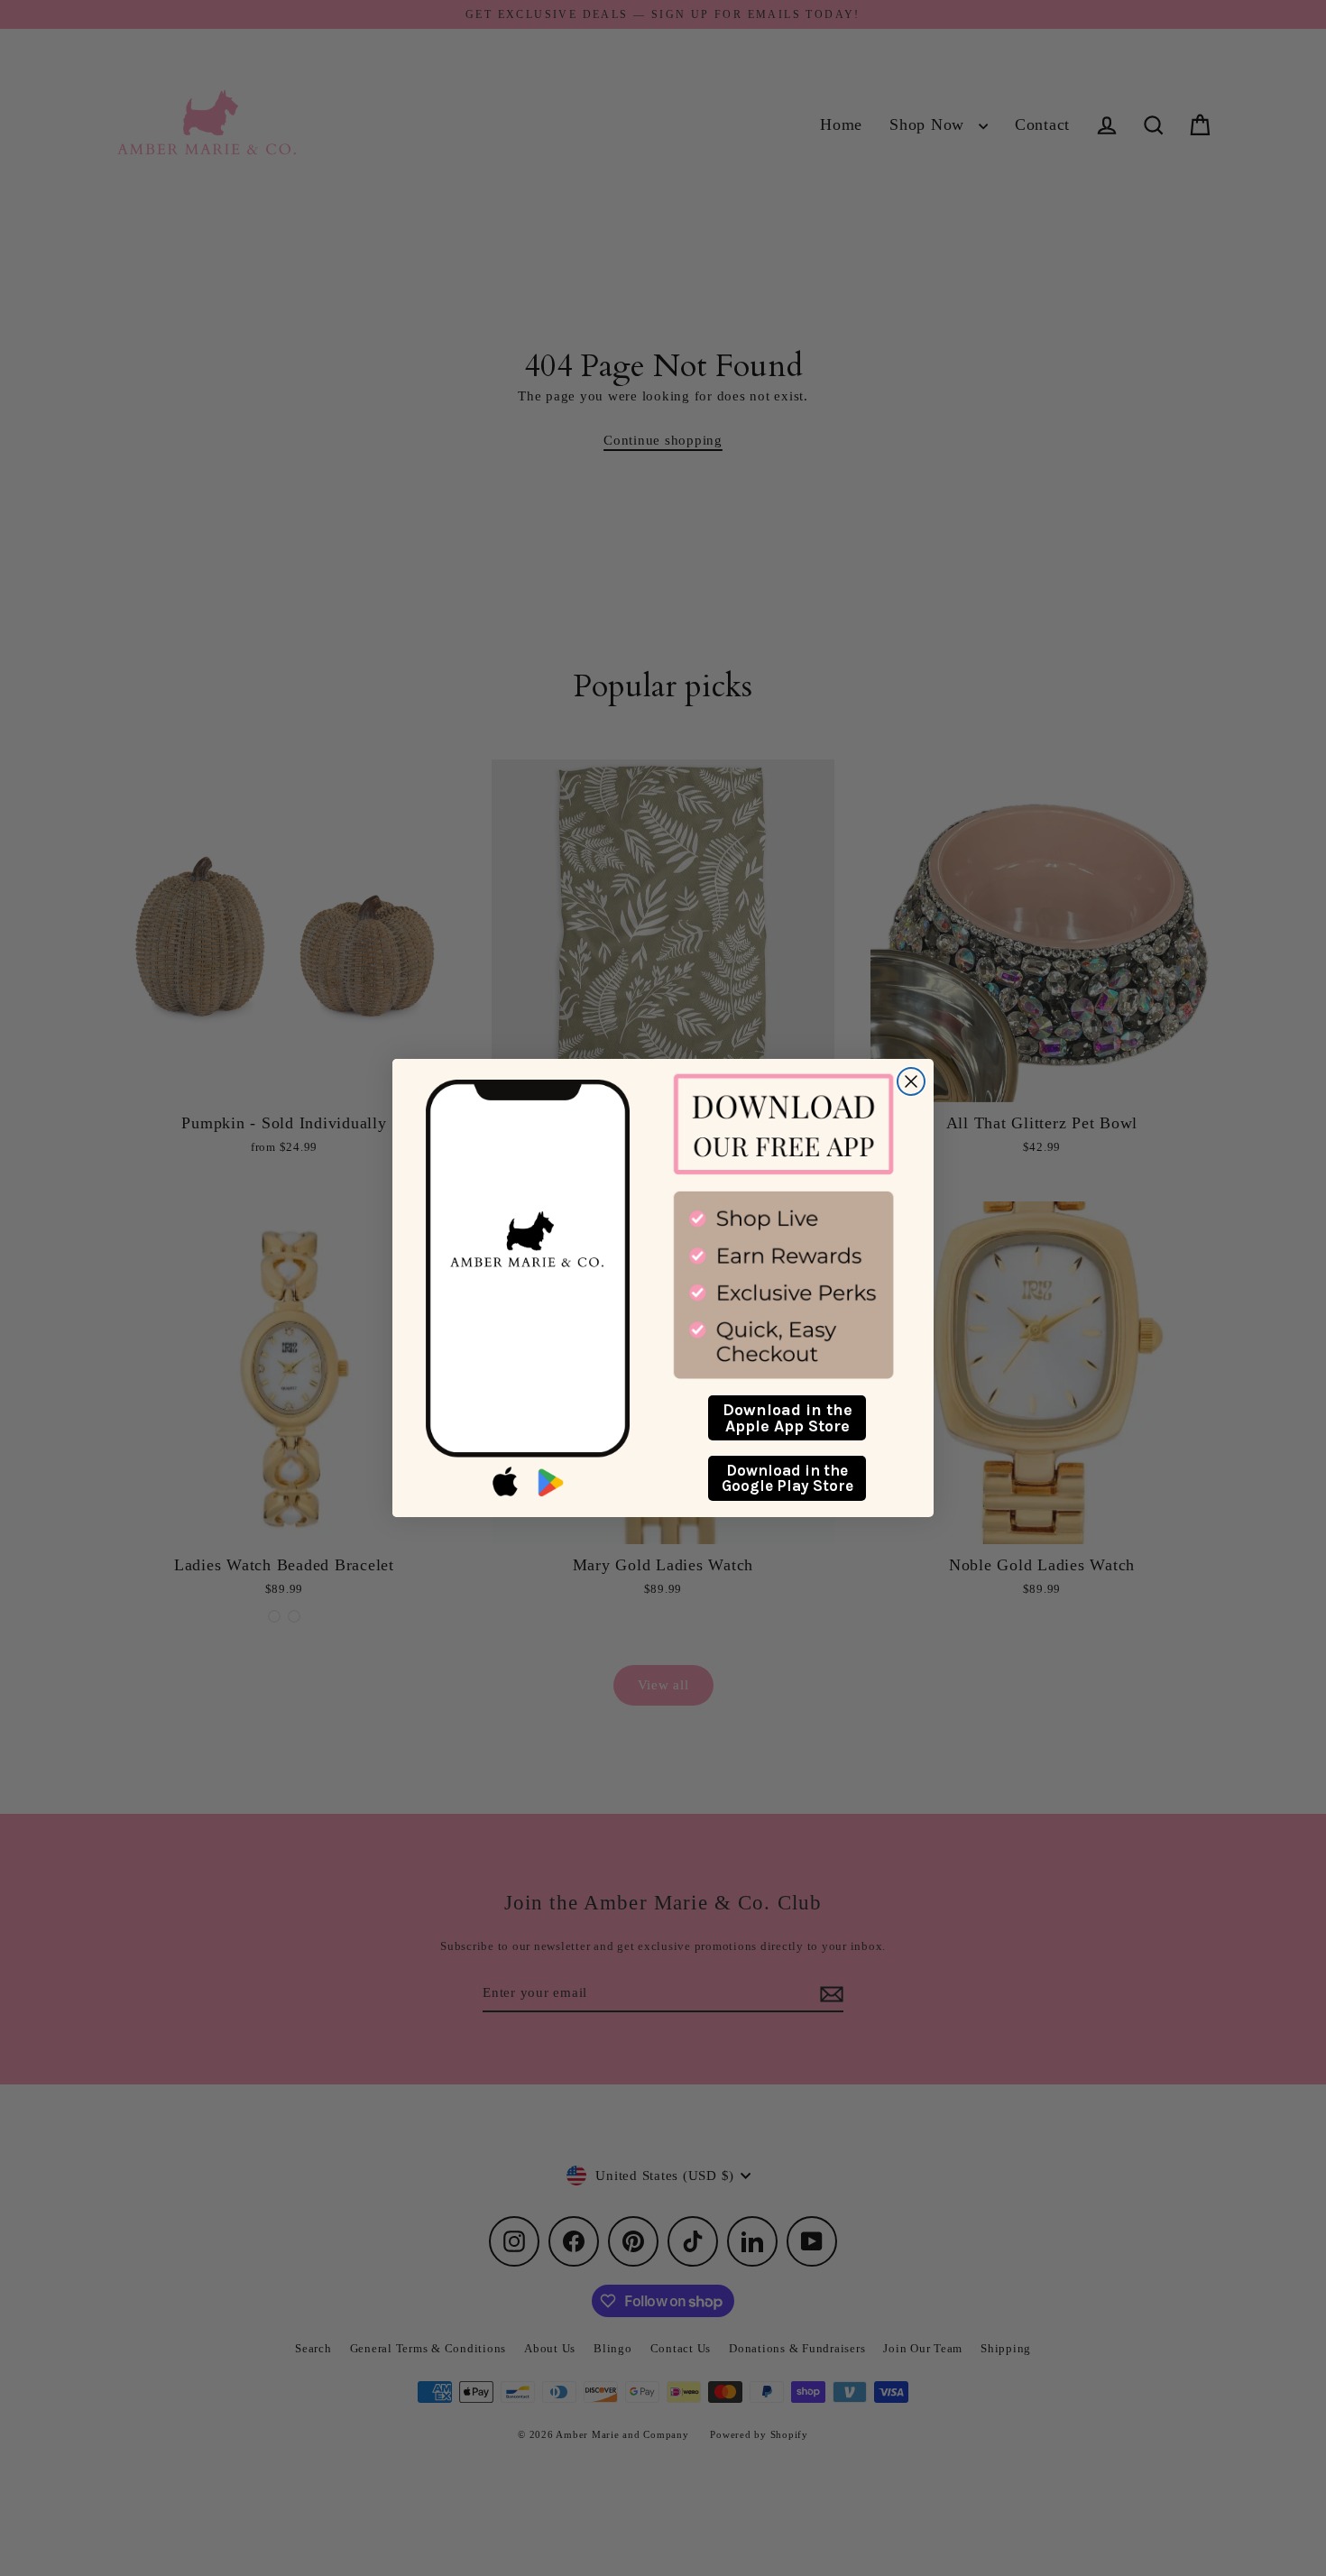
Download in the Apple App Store (787, 1418)
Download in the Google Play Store (787, 1478)
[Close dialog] (911, 1081)
